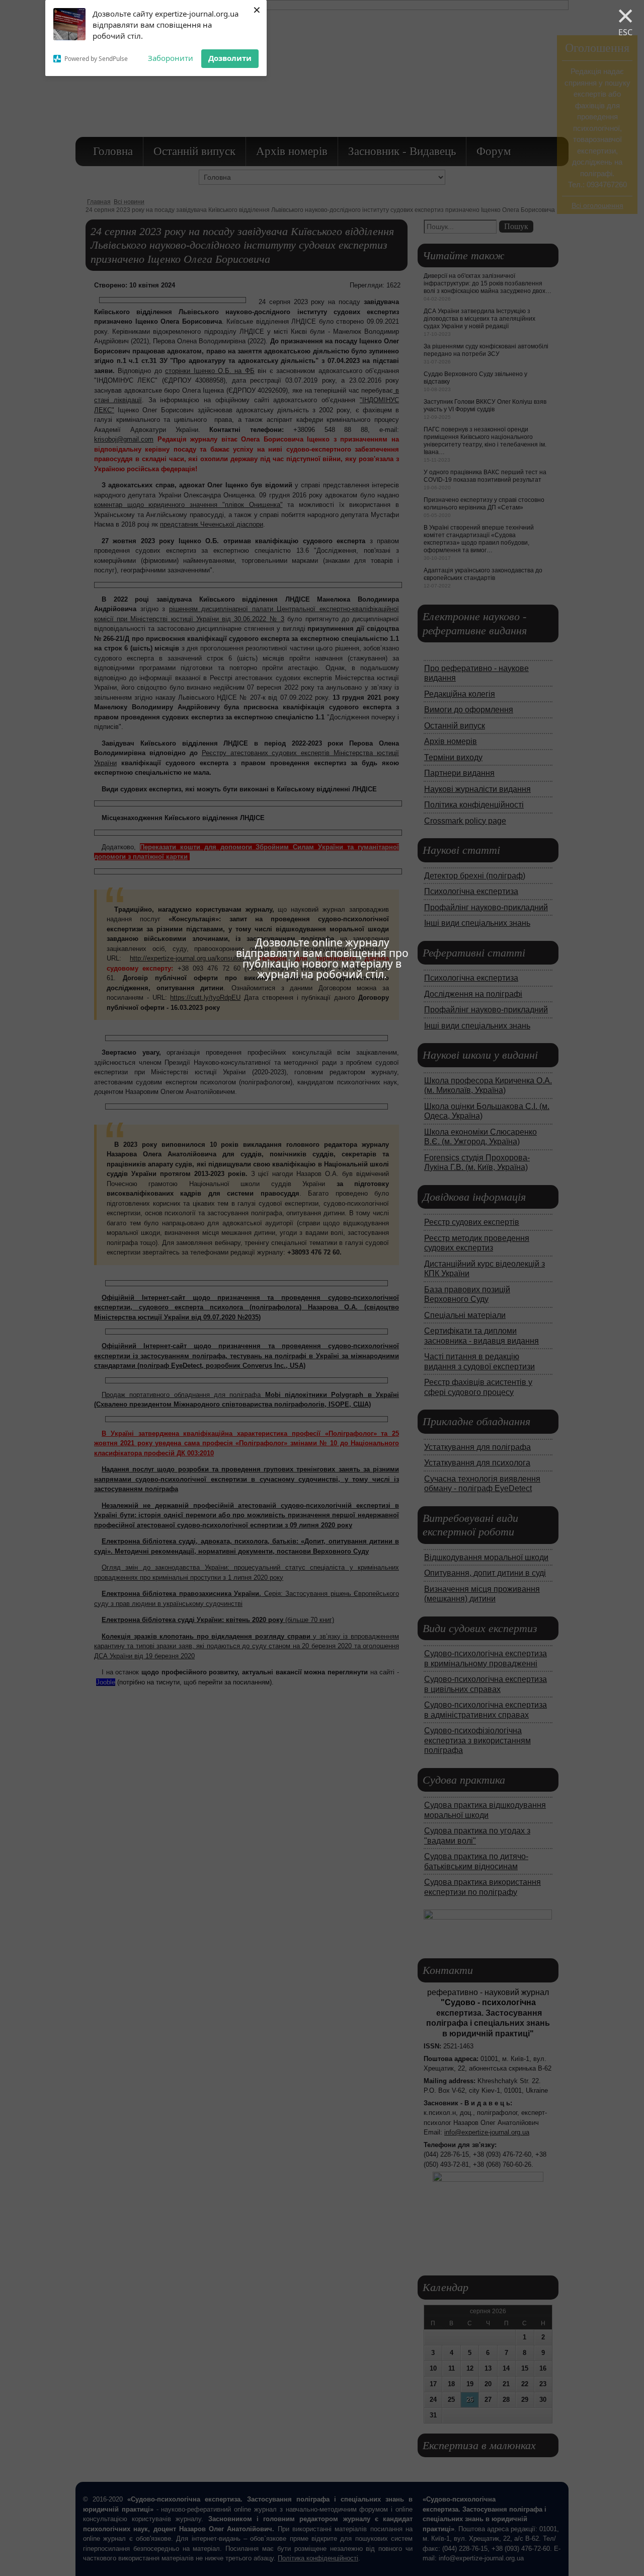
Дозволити (230, 58)
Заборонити (171, 58)
